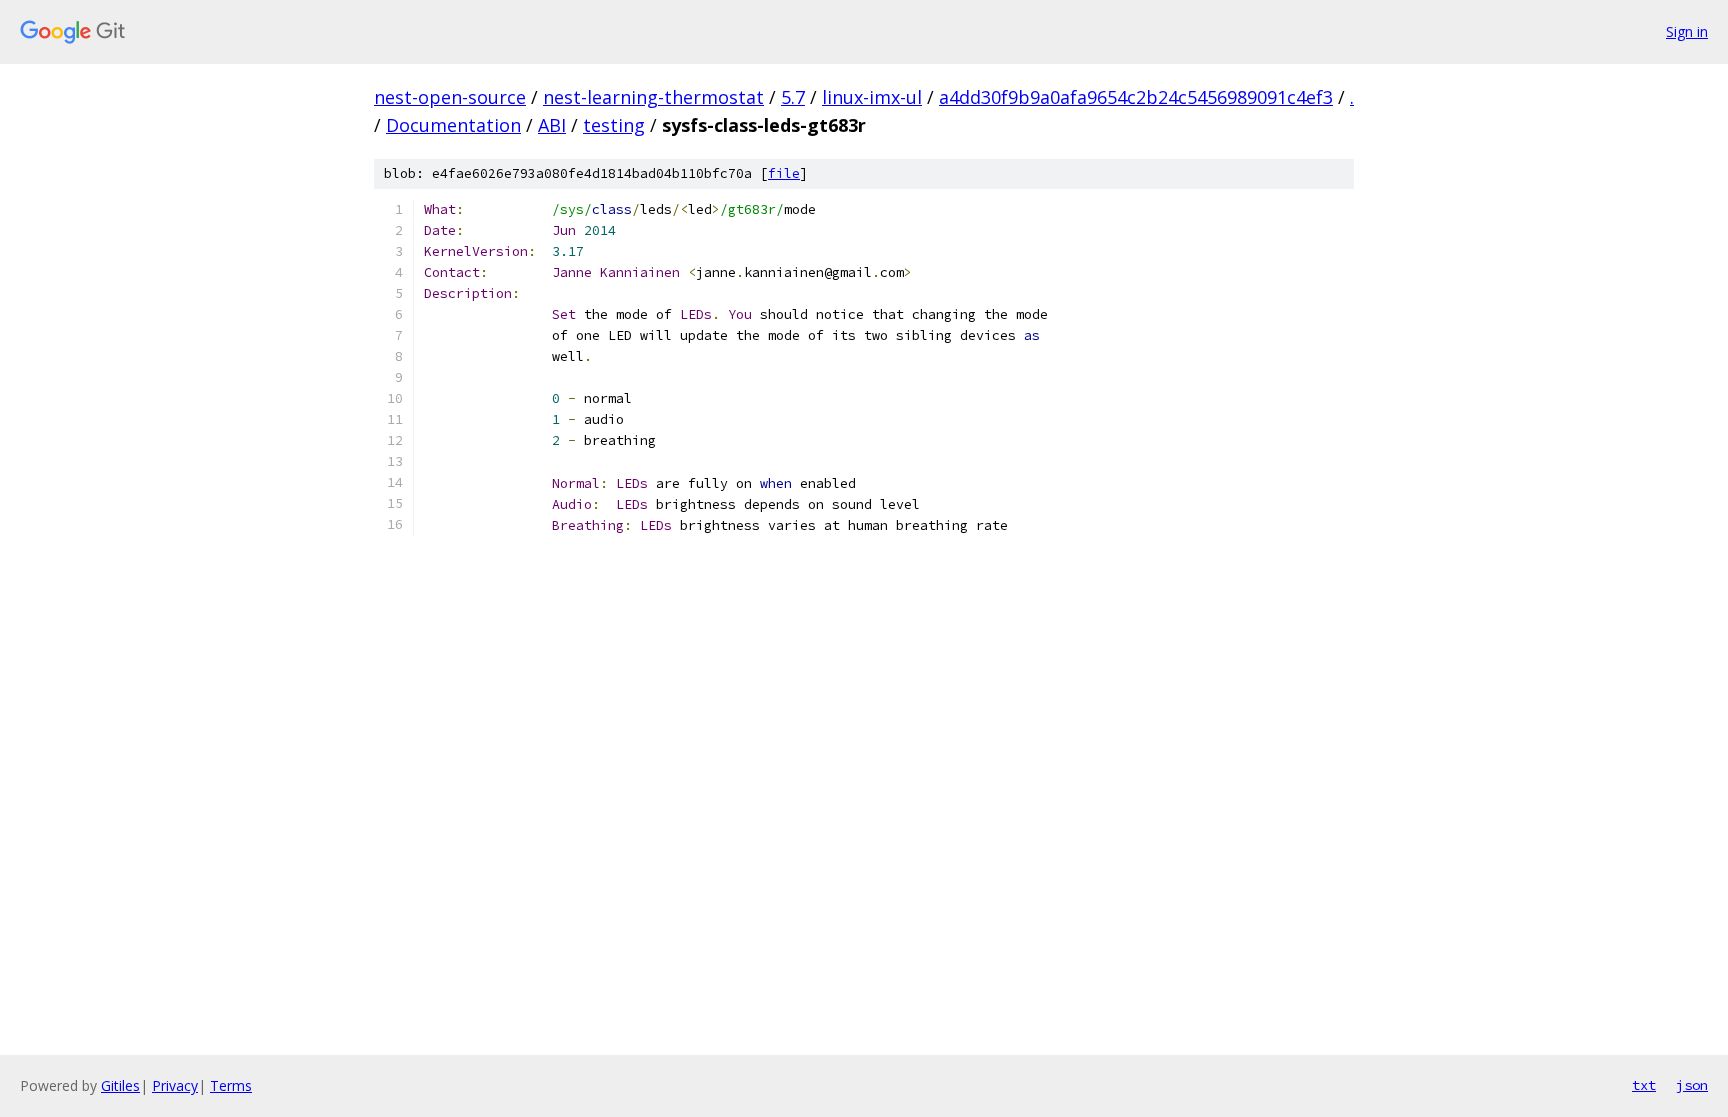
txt (1644, 1085)
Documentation (453, 125)
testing (614, 125)
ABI (552, 125)
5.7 (793, 97)
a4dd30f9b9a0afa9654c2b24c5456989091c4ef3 (1136, 97)
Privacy (175, 1085)
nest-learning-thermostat (653, 97)
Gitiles (120, 1085)
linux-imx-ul (872, 97)
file (784, 173)
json (1692, 1085)
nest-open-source (450, 97)
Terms (231, 1085)
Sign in (1687, 31)
